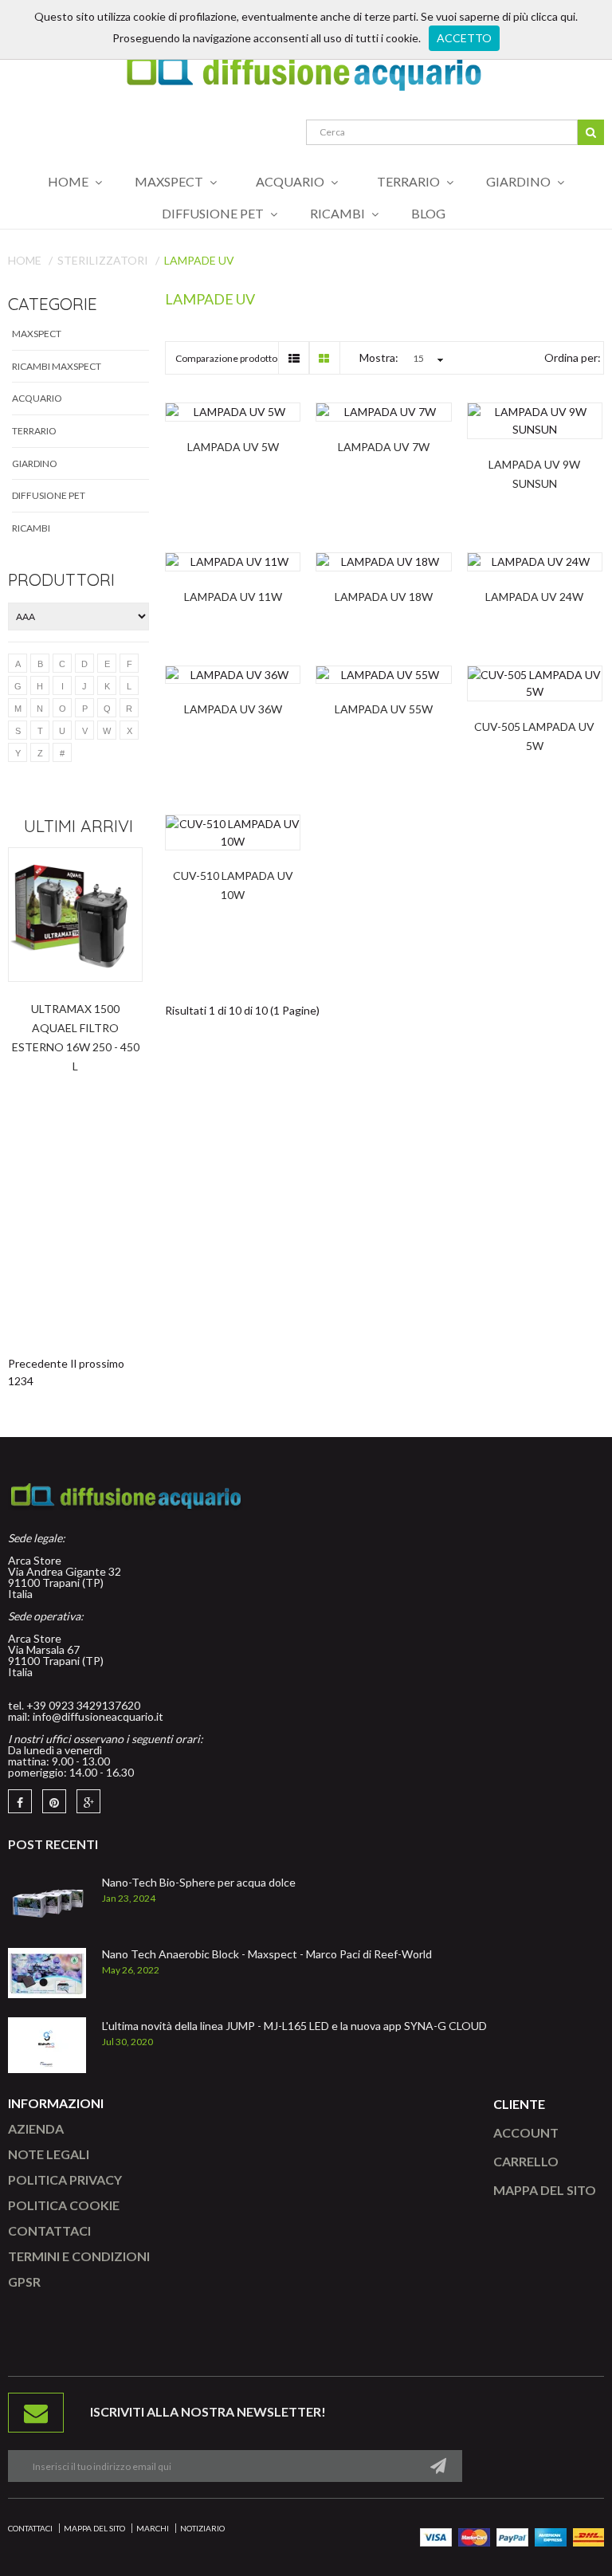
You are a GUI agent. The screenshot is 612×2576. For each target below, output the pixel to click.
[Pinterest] (54, 1801)
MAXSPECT (37, 334)
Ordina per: (573, 357)
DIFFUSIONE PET (49, 495)
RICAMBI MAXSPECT (57, 366)
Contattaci (30, 2528)
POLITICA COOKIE (64, 2205)
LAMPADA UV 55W (384, 709)
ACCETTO (464, 38)
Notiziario (202, 2528)
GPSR (24, 2281)
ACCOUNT (526, 2132)
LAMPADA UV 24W (534, 597)
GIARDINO (35, 463)
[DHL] (588, 2536)
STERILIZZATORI (103, 260)
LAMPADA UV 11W (233, 597)
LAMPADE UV (199, 260)
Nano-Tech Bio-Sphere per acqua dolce (199, 1882)
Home (25, 260)
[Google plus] (88, 1801)
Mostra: (379, 357)
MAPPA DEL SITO (545, 2190)
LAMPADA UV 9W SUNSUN (534, 474)
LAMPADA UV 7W (384, 447)
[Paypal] (512, 2536)
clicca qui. (554, 16)
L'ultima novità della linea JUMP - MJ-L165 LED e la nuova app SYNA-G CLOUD (294, 2026)
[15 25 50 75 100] (426, 359)
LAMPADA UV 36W (233, 709)
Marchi (153, 2528)
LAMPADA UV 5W (233, 447)
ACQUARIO (37, 398)
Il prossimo (97, 1363)
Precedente (38, 1363)
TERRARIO (34, 431)
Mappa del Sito (94, 2528)
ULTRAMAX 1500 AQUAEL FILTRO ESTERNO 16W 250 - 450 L (76, 1037)
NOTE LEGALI (49, 2154)
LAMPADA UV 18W (384, 597)
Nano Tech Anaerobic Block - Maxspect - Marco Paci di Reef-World (267, 1954)
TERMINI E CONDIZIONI (79, 2256)
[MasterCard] (474, 2536)
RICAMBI (31, 528)
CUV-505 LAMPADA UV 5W (534, 736)
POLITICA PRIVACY (65, 2179)
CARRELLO (526, 2161)
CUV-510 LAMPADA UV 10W (233, 885)
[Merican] (551, 2536)
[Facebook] (20, 1801)
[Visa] (436, 2536)
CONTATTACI (49, 2230)
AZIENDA (36, 2128)
